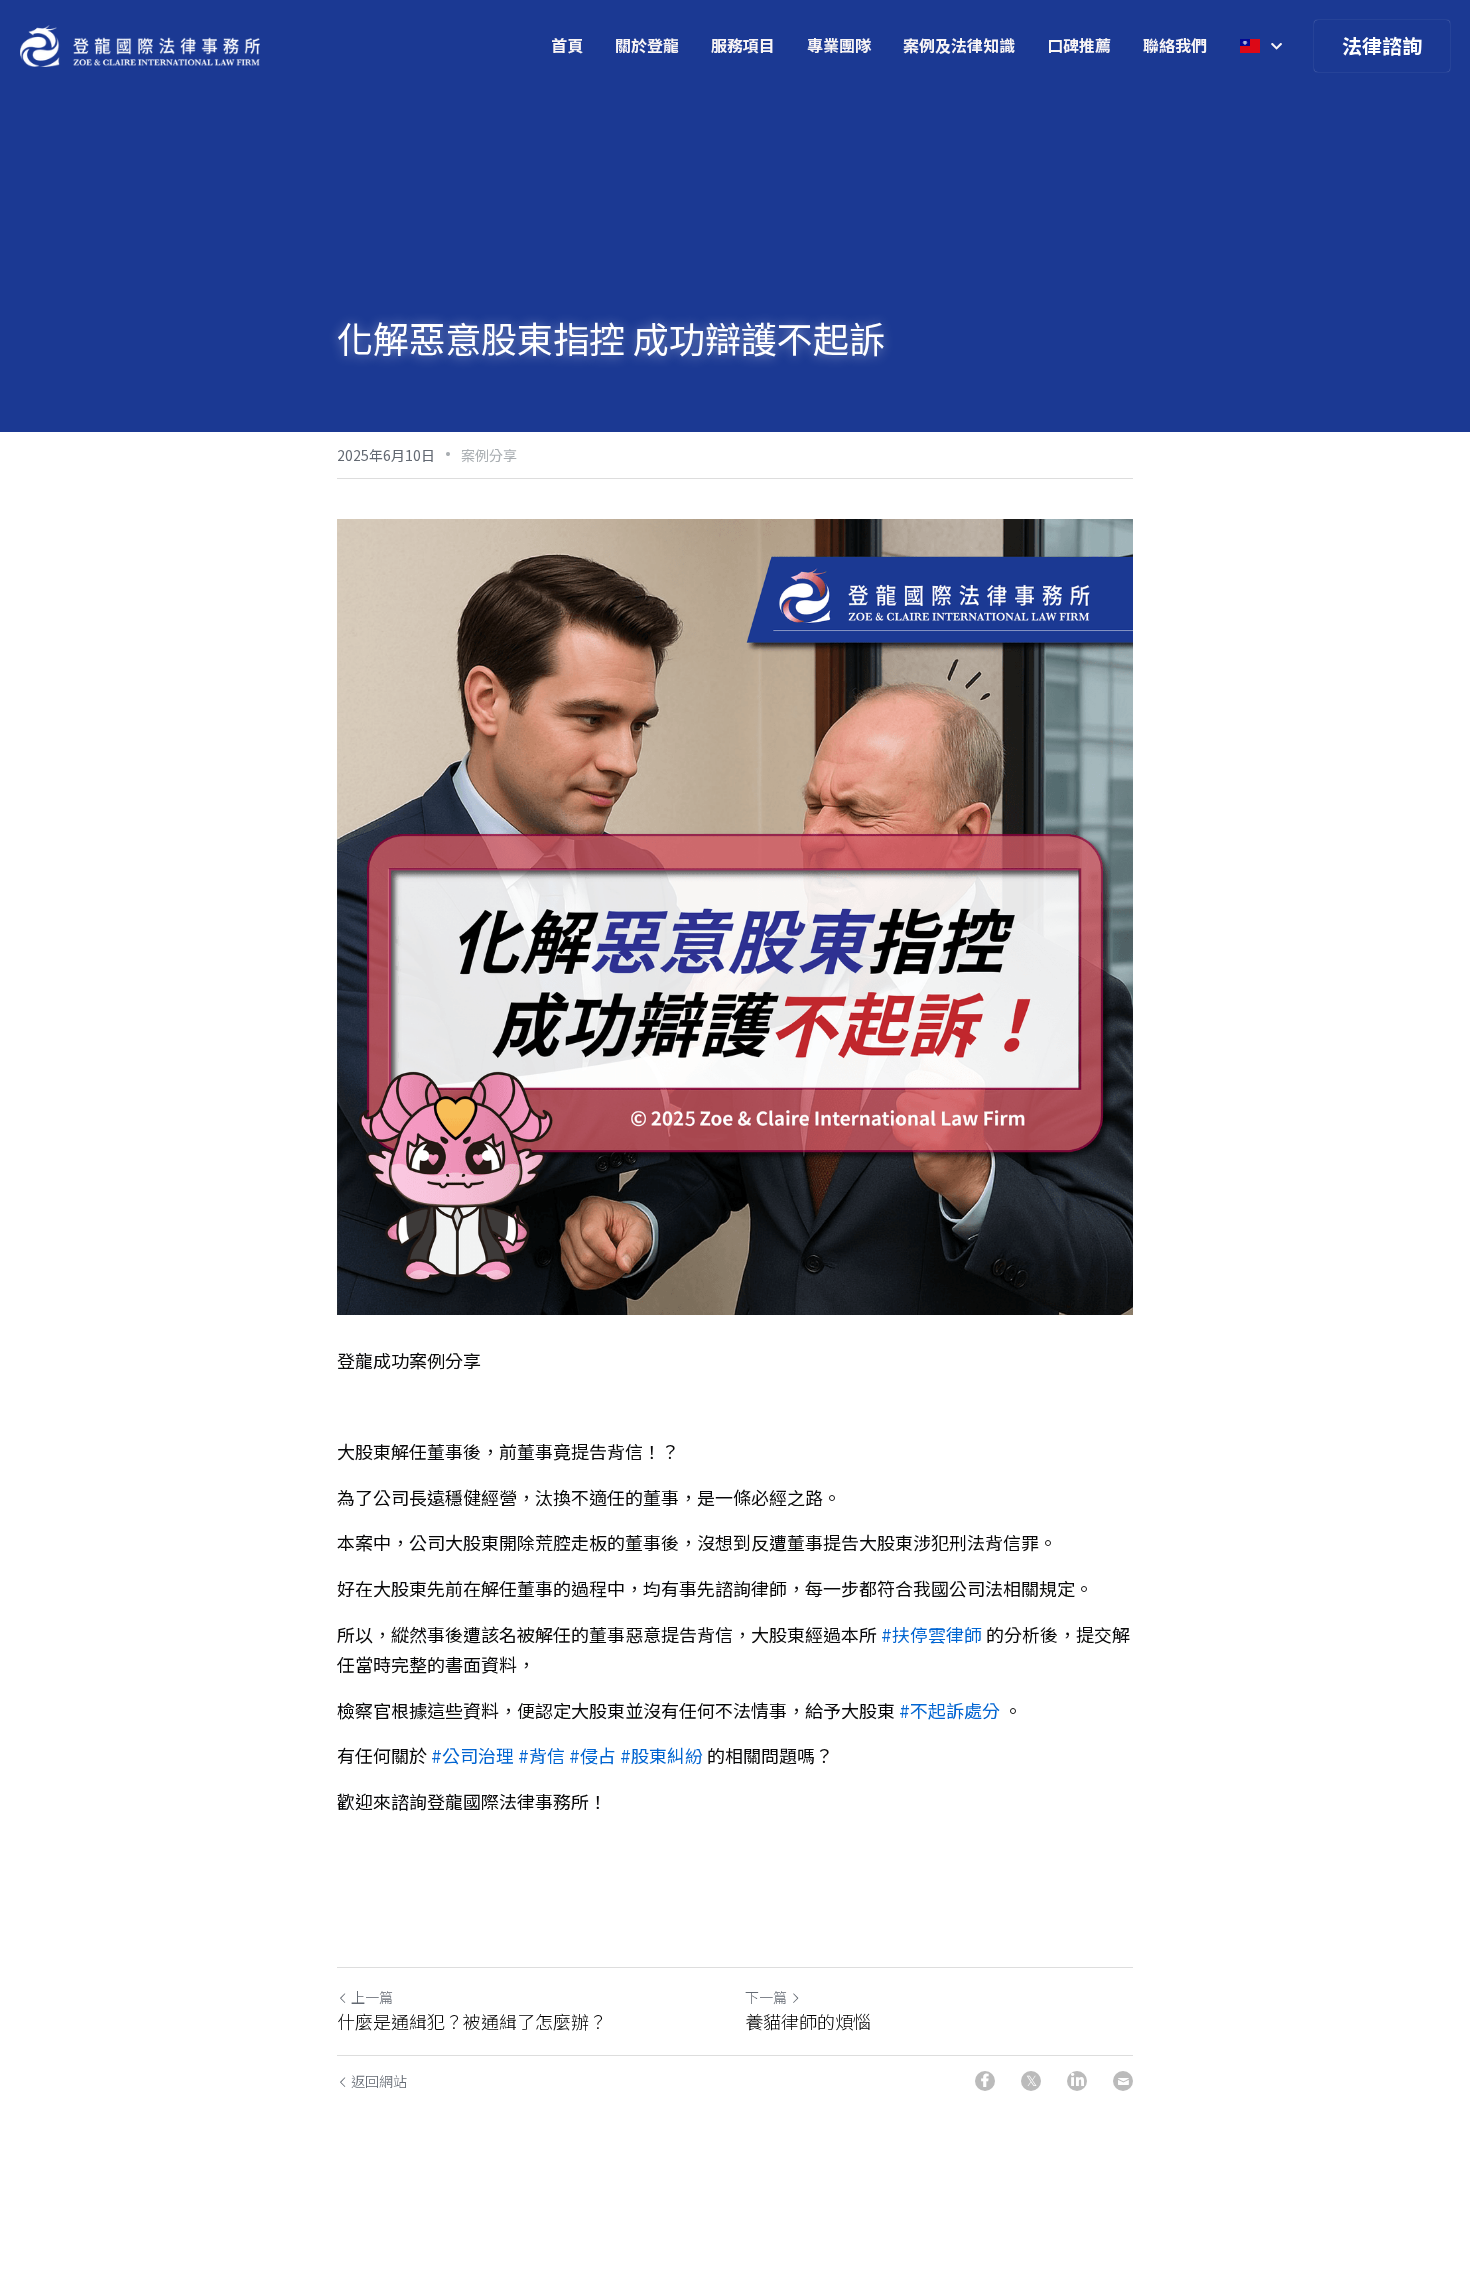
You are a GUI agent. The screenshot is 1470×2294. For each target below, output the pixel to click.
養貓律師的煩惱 (808, 2021)
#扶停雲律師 (931, 1634)
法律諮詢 (1382, 45)
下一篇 (766, 1997)
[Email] (1123, 2081)
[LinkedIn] (1077, 2081)
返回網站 (379, 2081)
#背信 (541, 1755)
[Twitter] (1031, 2081)
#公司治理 (472, 1755)
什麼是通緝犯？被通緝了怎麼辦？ (472, 2021)
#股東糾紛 (661, 1755)
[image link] (140, 44)
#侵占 (592, 1755)
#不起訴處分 (949, 1710)
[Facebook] (985, 2081)
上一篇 (372, 1997)
